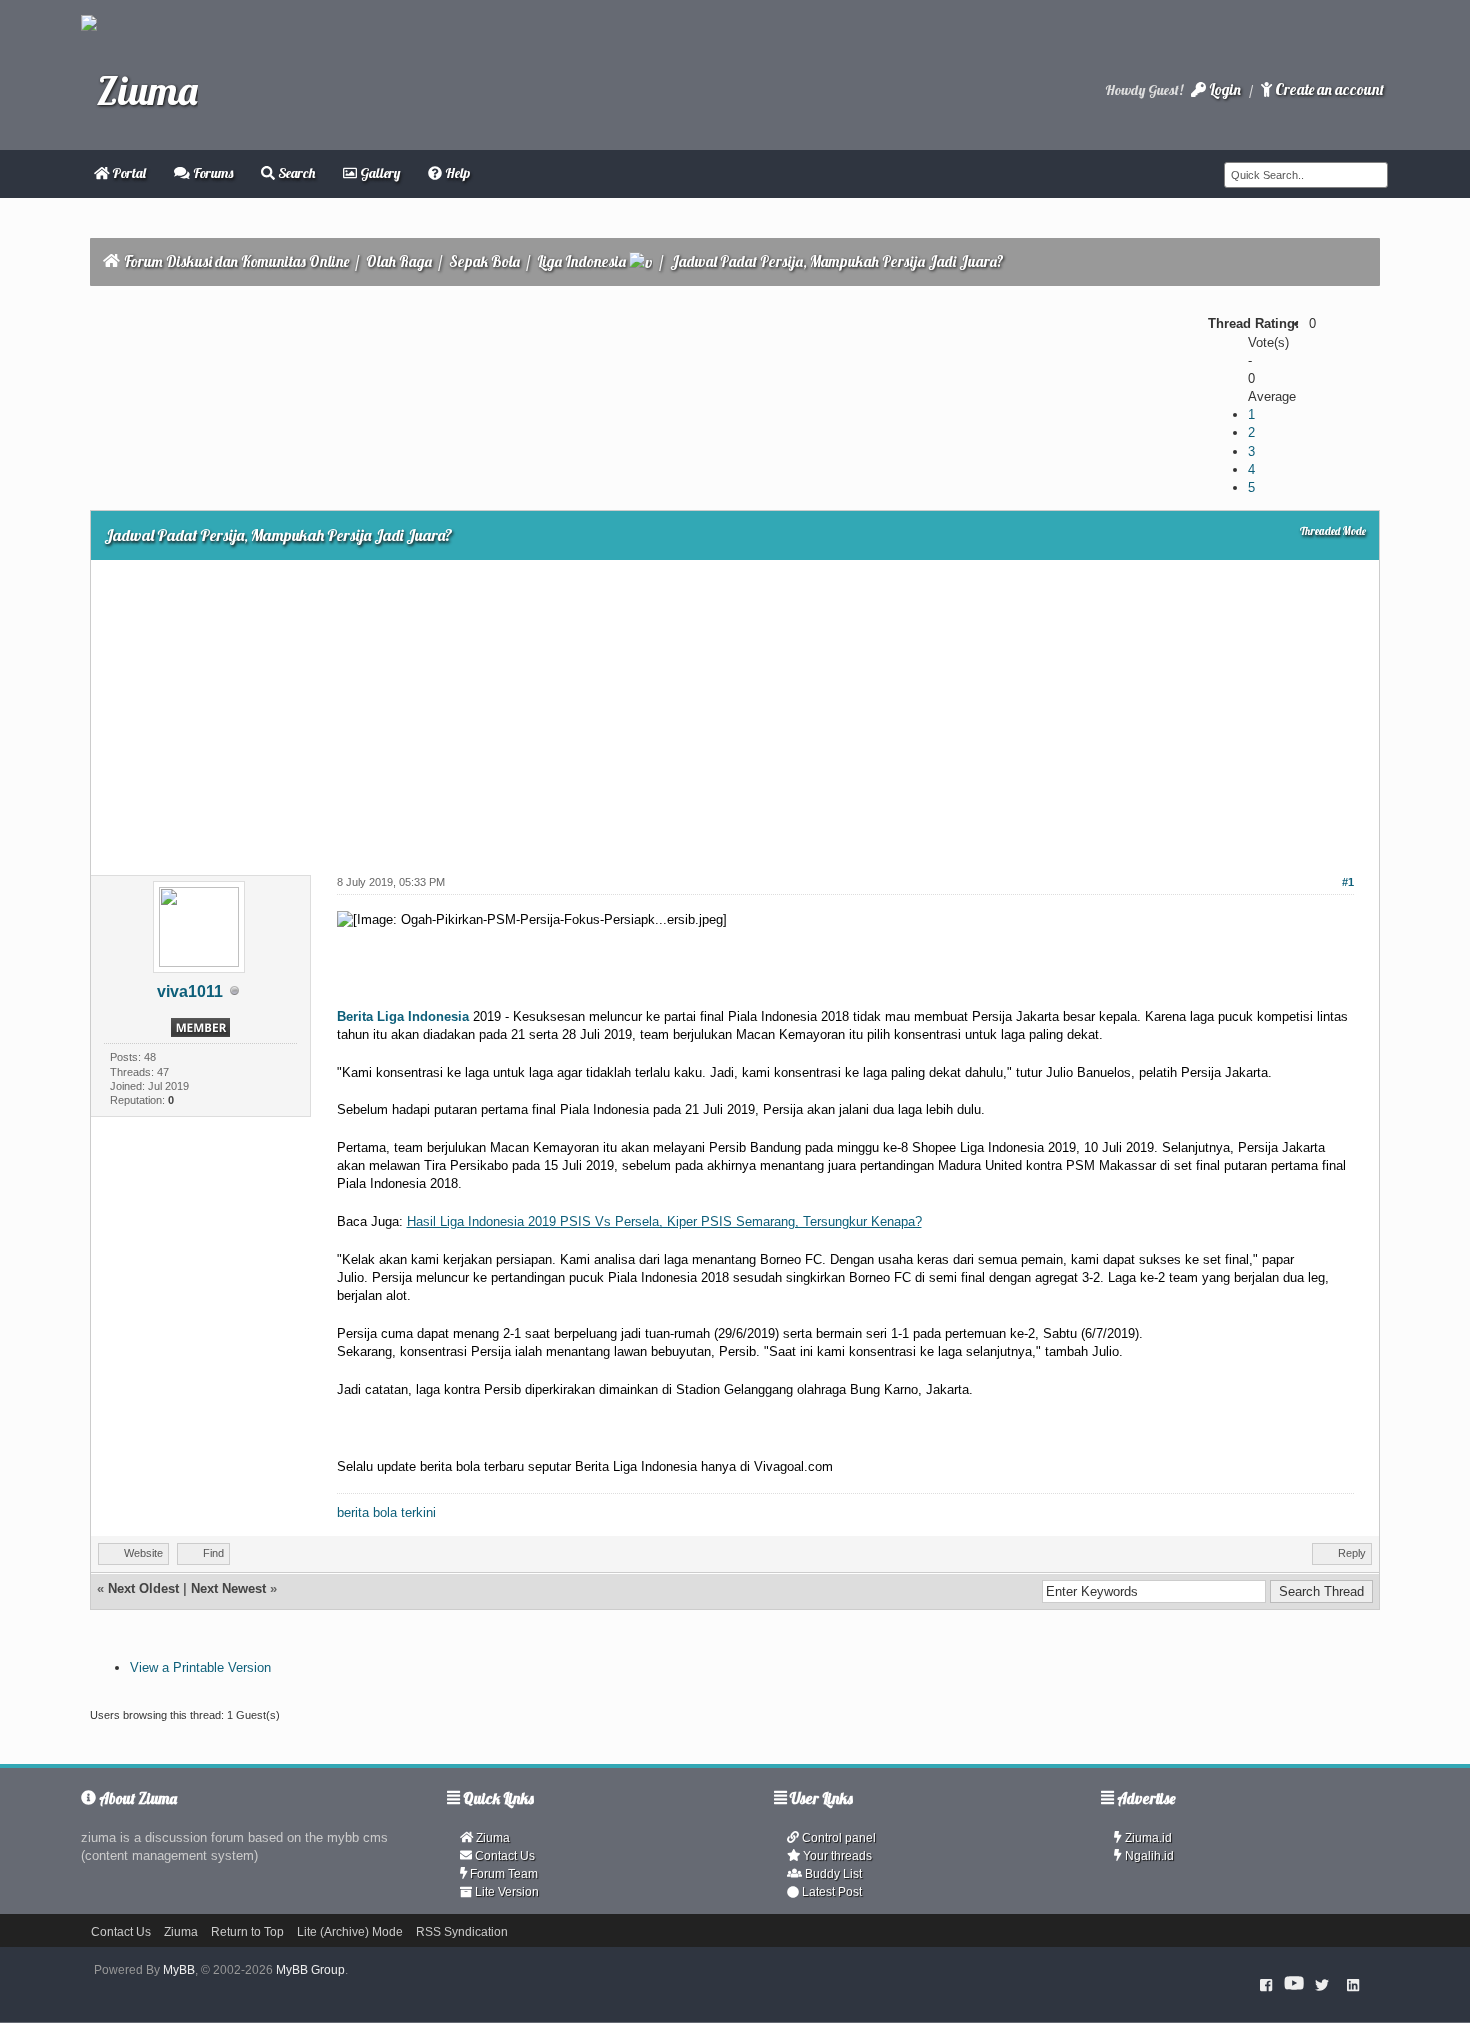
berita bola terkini (386, 1512)
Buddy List (832, 1874)
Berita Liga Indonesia (403, 1016)
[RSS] (1353, 1984)
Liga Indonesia (581, 261)
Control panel (837, 1838)
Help (456, 173)
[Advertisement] (735, 710)
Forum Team (502, 1874)
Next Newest (228, 1588)
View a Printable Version (200, 1667)
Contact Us (503, 1856)
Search (295, 173)
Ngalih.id (1148, 1856)
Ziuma (491, 1838)
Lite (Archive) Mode (350, 1932)
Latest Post (830, 1892)
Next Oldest (143, 1588)
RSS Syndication (462, 1932)
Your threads (836, 1856)
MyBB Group (310, 1970)
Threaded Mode (1333, 531)
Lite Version (505, 1892)
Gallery (378, 173)
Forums (211, 173)
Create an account (1328, 89)
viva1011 (190, 991)
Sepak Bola (484, 261)
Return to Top (247, 1932)
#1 (1348, 882)
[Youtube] (1294, 1984)
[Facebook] (1266, 1984)
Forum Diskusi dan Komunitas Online (236, 261)
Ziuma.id (1147, 1838)
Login (1223, 89)
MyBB (179, 1970)
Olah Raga (399, 261)
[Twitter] (1322, 1984)
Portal (127, 173)
